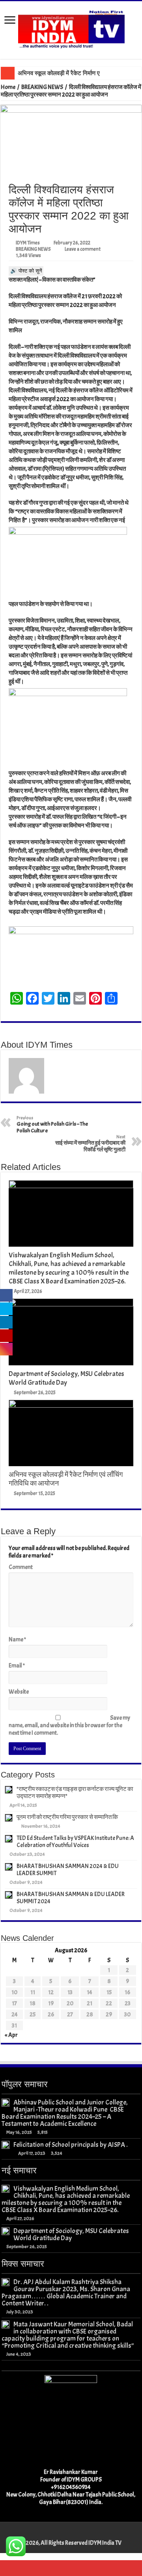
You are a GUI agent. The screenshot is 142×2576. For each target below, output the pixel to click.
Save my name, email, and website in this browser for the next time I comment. (69, 1725)
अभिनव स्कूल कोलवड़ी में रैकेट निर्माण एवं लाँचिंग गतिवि (74, 73)
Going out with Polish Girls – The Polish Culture (52, 1124)
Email (17, 1666)
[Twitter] (71, 2534)
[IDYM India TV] (71, 28)
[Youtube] (78, 2534)
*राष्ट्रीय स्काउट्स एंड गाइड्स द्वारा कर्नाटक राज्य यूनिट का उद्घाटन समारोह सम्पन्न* (75, 1793)
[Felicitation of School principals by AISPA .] (6, 2145)
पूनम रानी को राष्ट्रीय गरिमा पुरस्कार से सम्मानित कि (67, 1817)
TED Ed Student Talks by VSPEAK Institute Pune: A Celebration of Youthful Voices (75, 1842)
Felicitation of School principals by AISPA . (71, 2144)
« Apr (11, 2035)
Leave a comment (83, 249)
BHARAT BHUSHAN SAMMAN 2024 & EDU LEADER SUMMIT (68, 1870)
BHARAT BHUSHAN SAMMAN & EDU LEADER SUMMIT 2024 (71, 1898)
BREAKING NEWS (42, 87)
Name (17, 1640)
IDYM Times (28, 243)
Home (8, 87)
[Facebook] (63, 2534)
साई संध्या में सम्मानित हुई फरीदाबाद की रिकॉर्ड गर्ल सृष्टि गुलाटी (90, 1143)
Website (19, 1692)
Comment (21, 1567)
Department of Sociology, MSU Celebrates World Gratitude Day (66, 1378)
